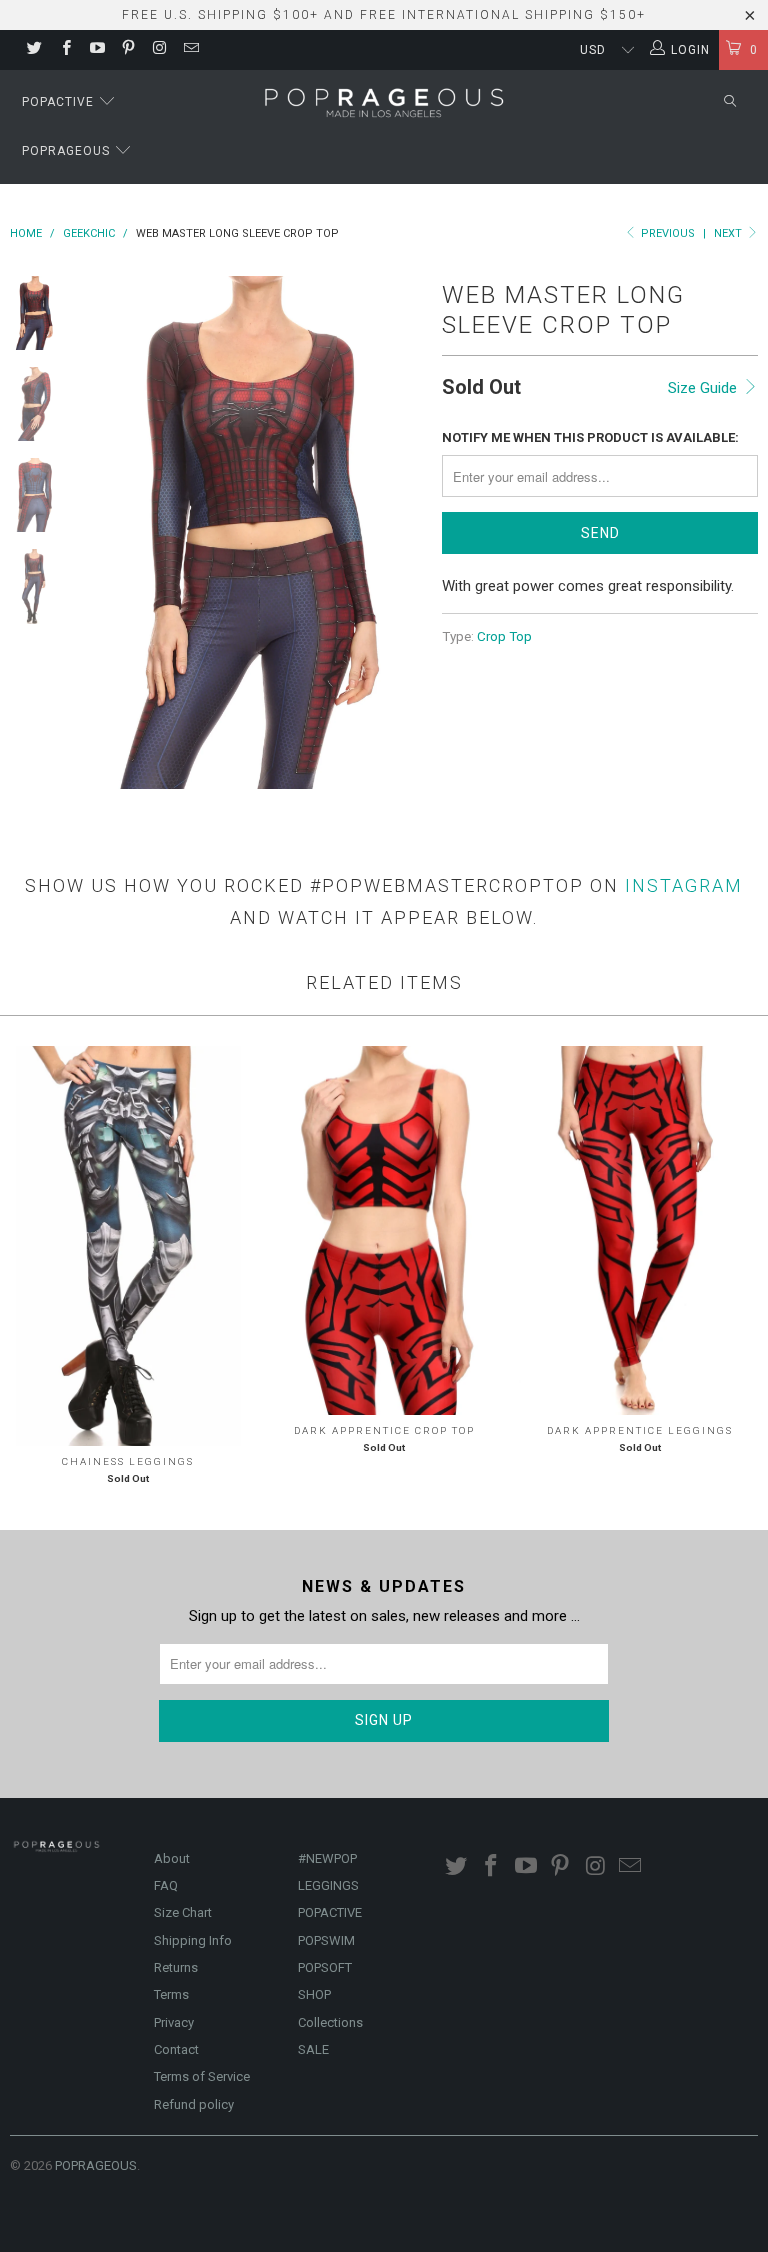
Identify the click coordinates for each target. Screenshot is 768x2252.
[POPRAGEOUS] (383, 101)
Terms (171, 1994)
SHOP (314, 1994)
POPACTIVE (330, 1912)
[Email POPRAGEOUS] (189, 50)
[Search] (730, 102)
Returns (176, 1967)
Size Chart (183, 1912)
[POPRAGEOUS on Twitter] (33, 50)
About (172, 1858)
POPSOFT (325, 1967)
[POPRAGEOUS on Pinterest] (127, 50)
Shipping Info (193, 1940)
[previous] (99, 532)
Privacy (174, 2022)
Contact (176, 2049)
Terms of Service (202, 2076)
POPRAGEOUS (96, 2165)
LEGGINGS (328, 1885)
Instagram (684, 885)
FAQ (166, 1885)
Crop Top (504, 636)
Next (729, 233)
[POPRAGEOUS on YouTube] (96, 50)
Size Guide (704, 388)
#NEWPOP (327, 1858)
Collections (330, 2022)
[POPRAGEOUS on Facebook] (64, 50)
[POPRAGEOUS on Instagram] (158, 50)
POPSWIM (326, 1940)
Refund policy (194, 2104)
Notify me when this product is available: (590, 437)
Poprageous (68, 151)
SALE (313, 2049)
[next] (403, 532)
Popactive (60, 102)
